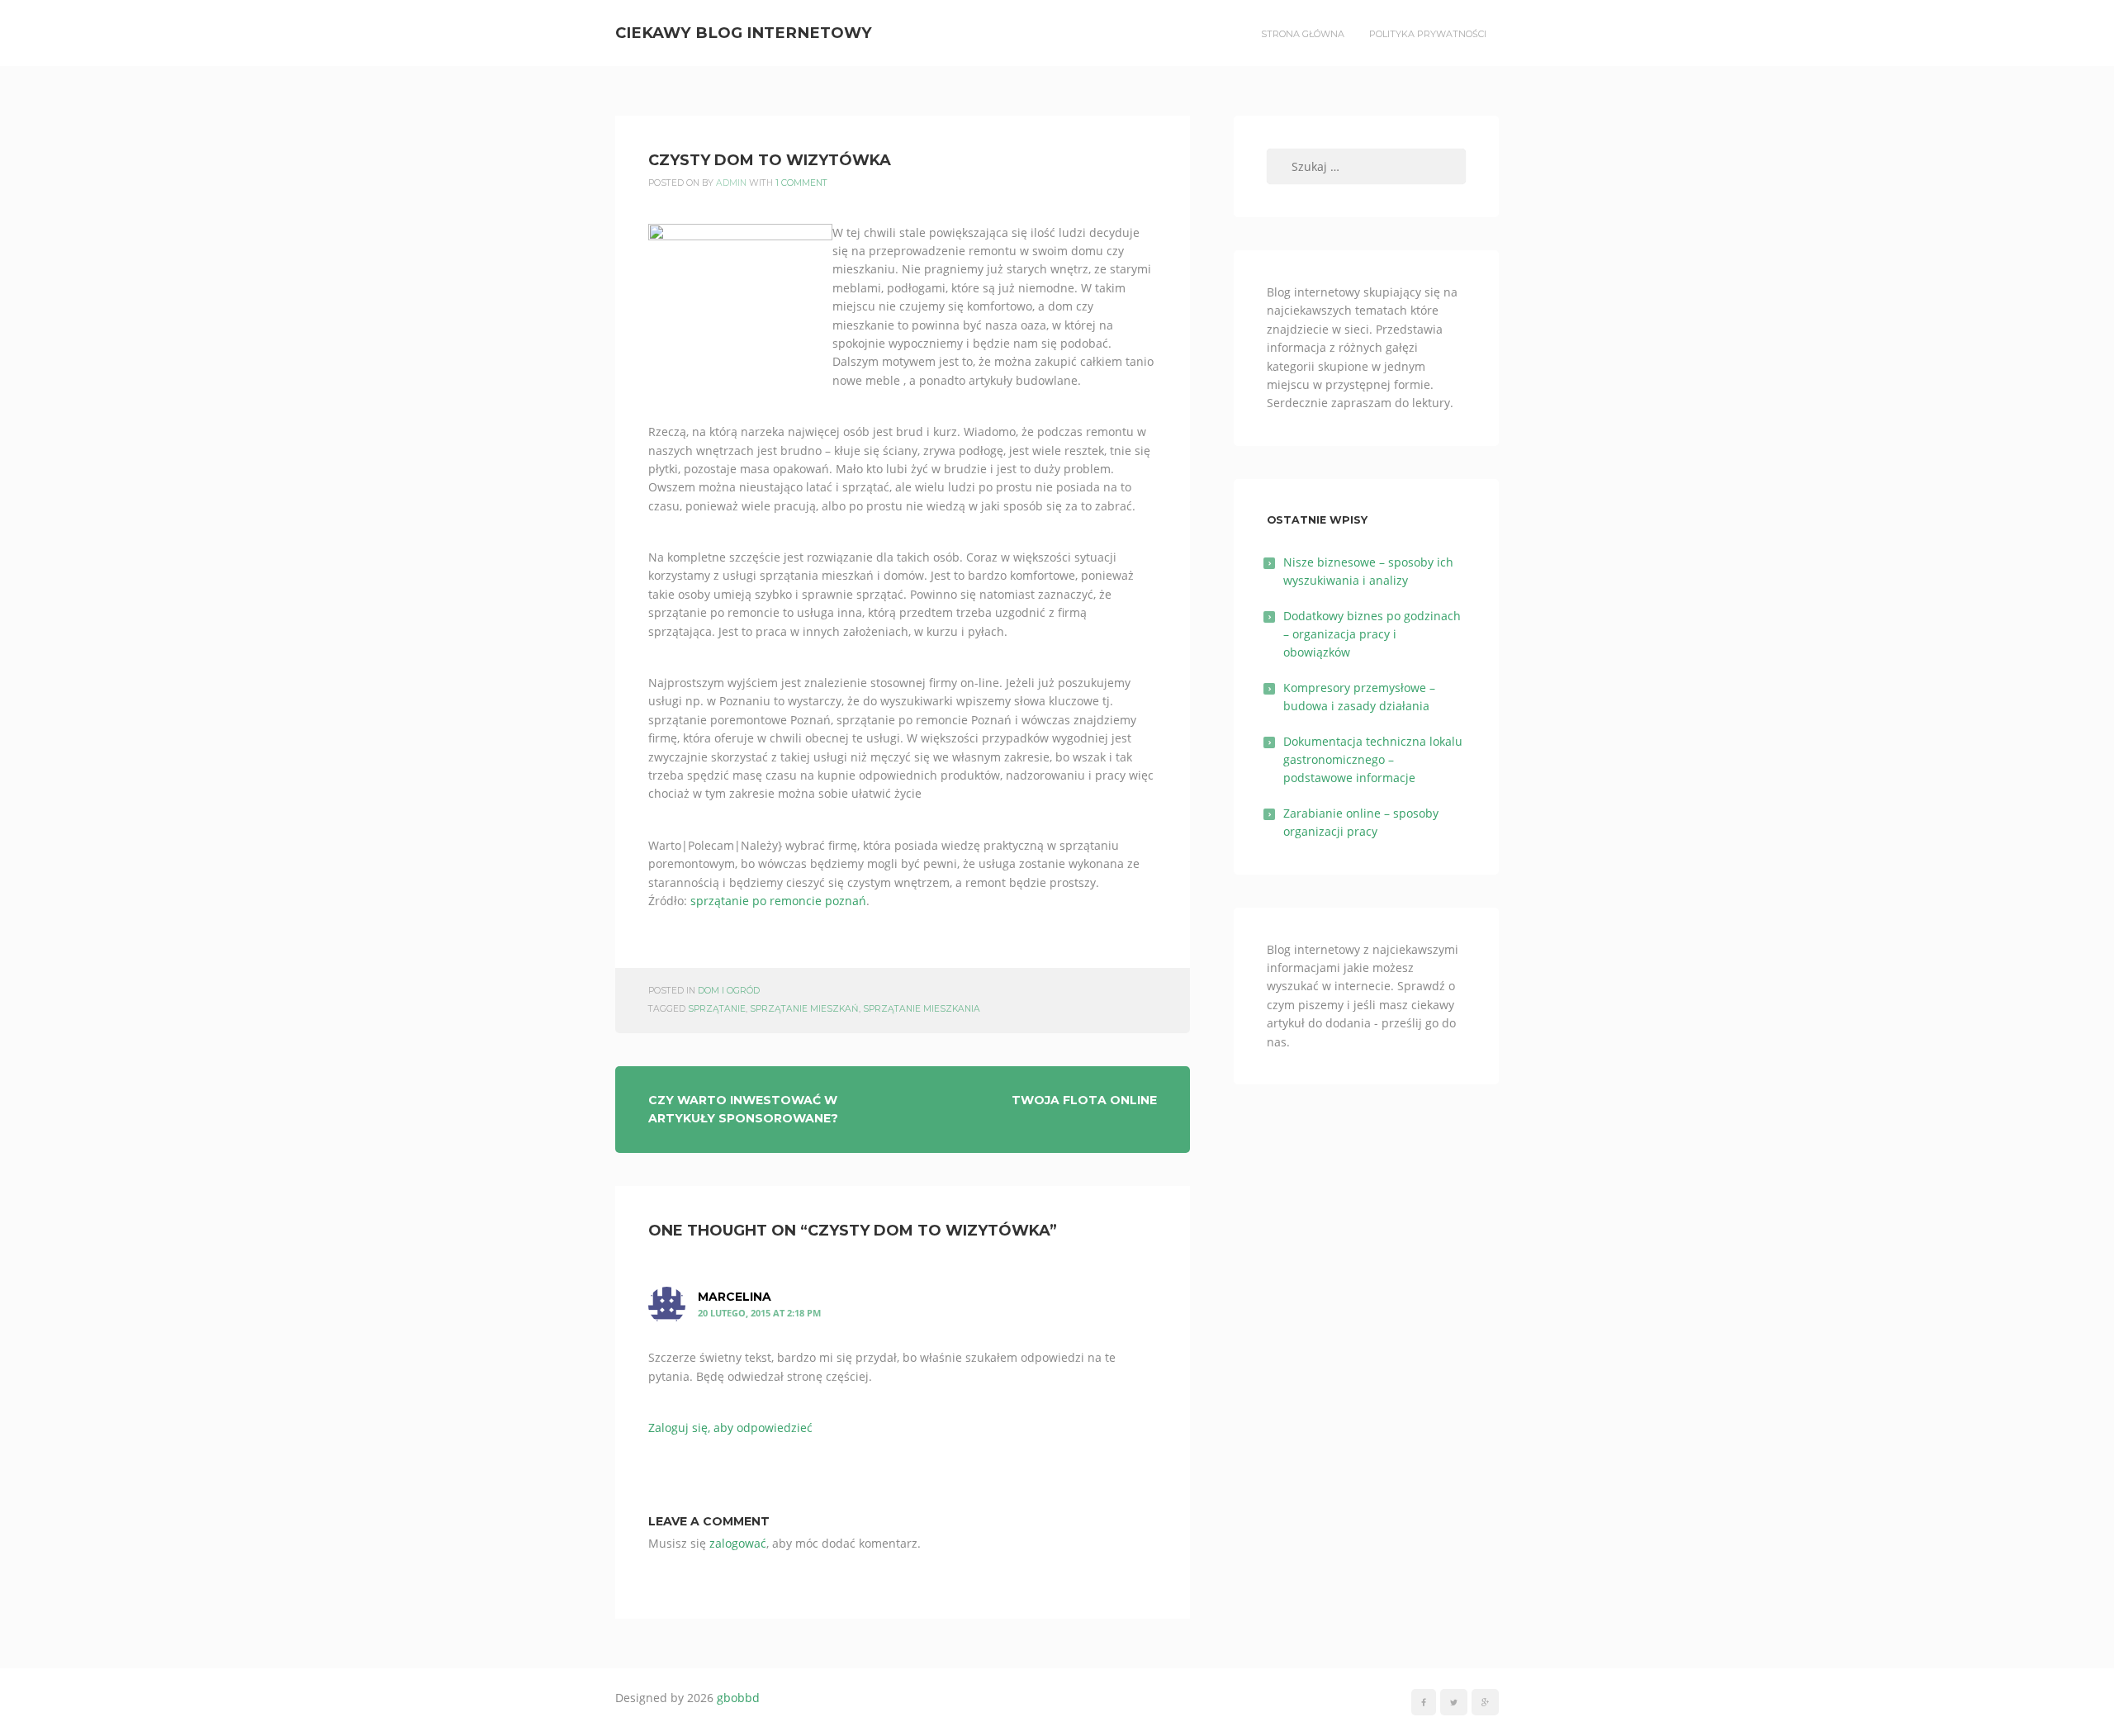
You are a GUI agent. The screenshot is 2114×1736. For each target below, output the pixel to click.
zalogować (738, 1543)
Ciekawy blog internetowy (744, 33)
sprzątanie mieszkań (804, 1009)
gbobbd (738, 1698)
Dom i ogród (729, 991)
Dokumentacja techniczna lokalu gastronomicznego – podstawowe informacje (1373, 760)
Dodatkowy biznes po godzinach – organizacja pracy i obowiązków (1372, 634)
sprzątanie (717, 1009)
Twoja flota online (1084, 1100)
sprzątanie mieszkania (922, 1009)
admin (731, 183)
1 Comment (801, 183)
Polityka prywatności (1428, 34)
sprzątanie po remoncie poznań (778, 901)
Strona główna (1303, 34)
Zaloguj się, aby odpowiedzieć (730, 1428)
